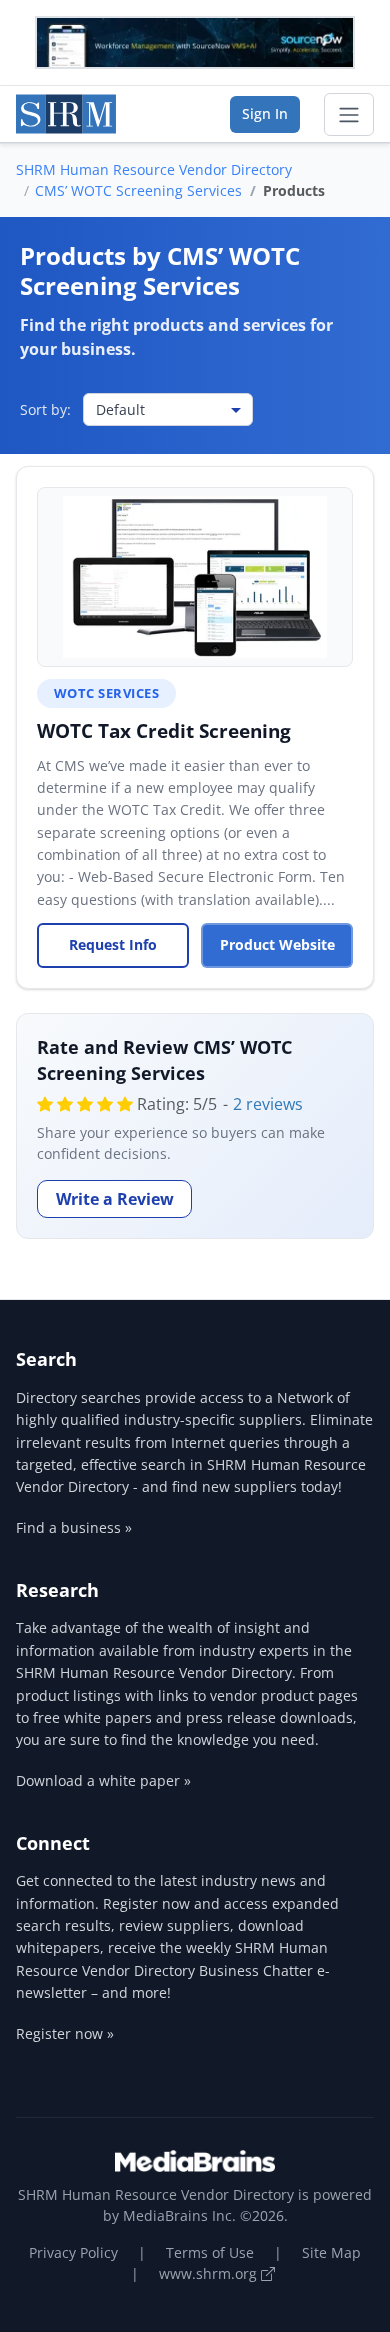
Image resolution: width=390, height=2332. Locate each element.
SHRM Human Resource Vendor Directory (154, 169)
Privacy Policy (73, 2252)
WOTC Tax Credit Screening (164, 730)
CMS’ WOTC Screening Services (138, 190)
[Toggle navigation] (349, 115)
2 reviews (268, 1104)
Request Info (113, 944)
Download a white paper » (103, 1780)
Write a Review (115, 1199)
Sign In (265, 113)
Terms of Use (210, 2252)
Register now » (65, 2033)
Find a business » (74, 1527)
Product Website (277, 944)
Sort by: (45, 409)
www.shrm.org (210, 2273)
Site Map (331, 2252)
